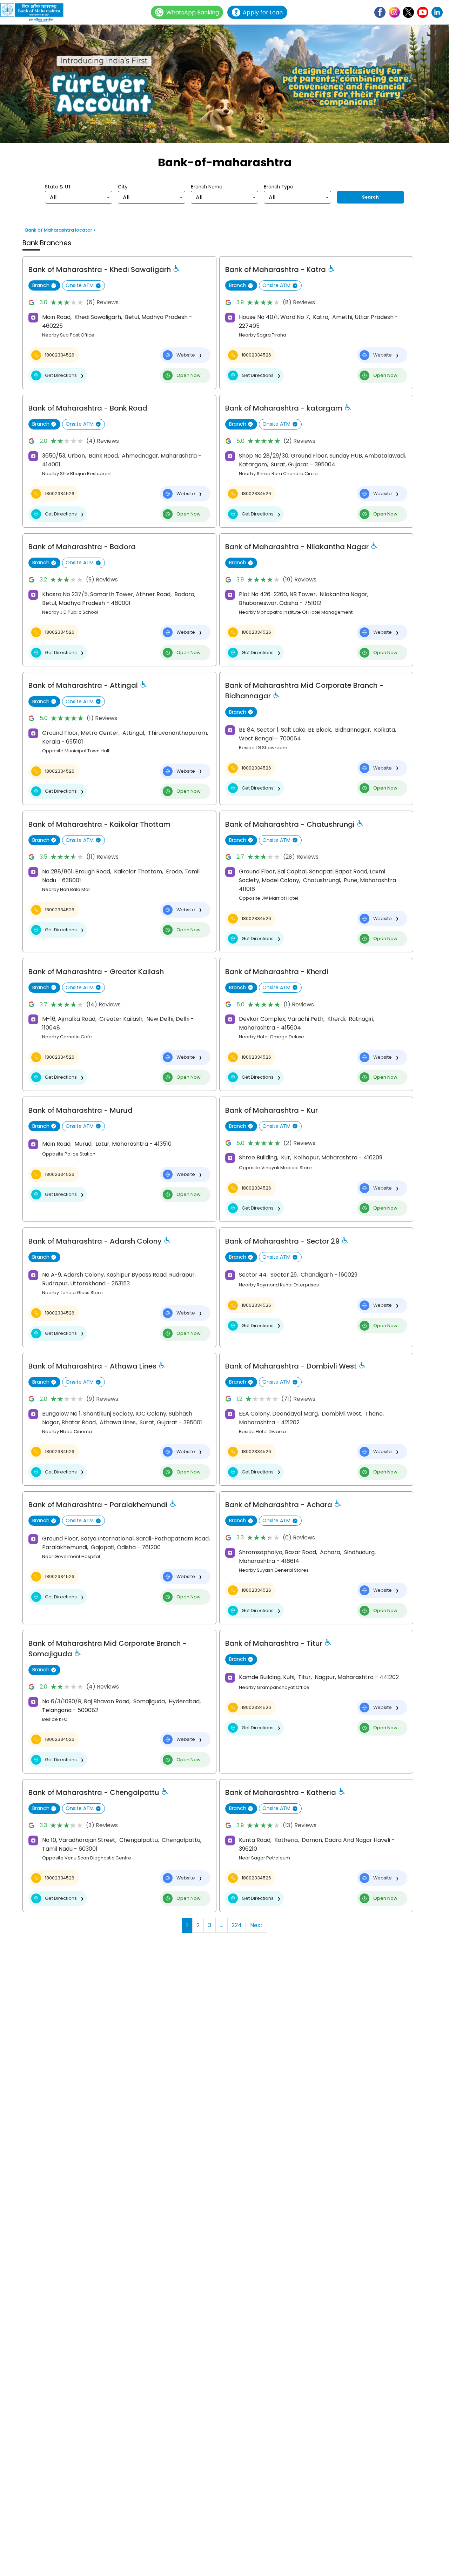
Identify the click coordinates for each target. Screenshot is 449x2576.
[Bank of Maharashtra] (35, 12)
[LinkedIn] (437, 12)
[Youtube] (423, 12)
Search (370, 197)
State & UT (58, 187)
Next (256, 1925)
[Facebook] (380, 12)
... (222, 1925)
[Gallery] (224, 85)
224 (237, 1925)
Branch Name (207, 187)
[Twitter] (408, 12)
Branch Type (279, 187)
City (123, 187)
